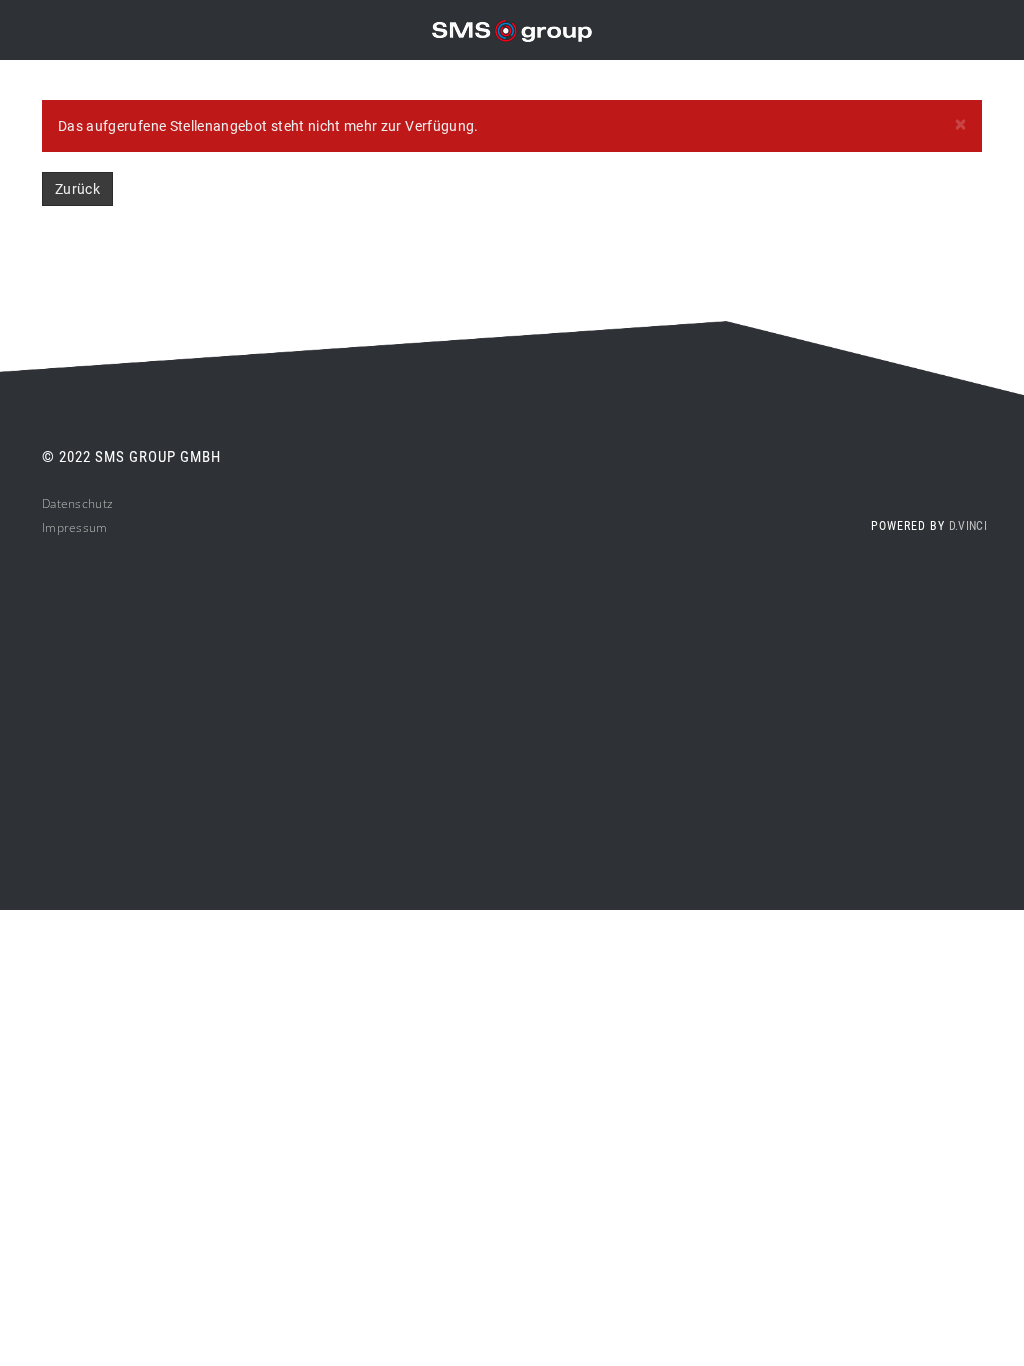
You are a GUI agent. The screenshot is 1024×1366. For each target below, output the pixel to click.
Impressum (75, 527)
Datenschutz (77, 503)
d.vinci (968, 526)
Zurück (77, 189)
